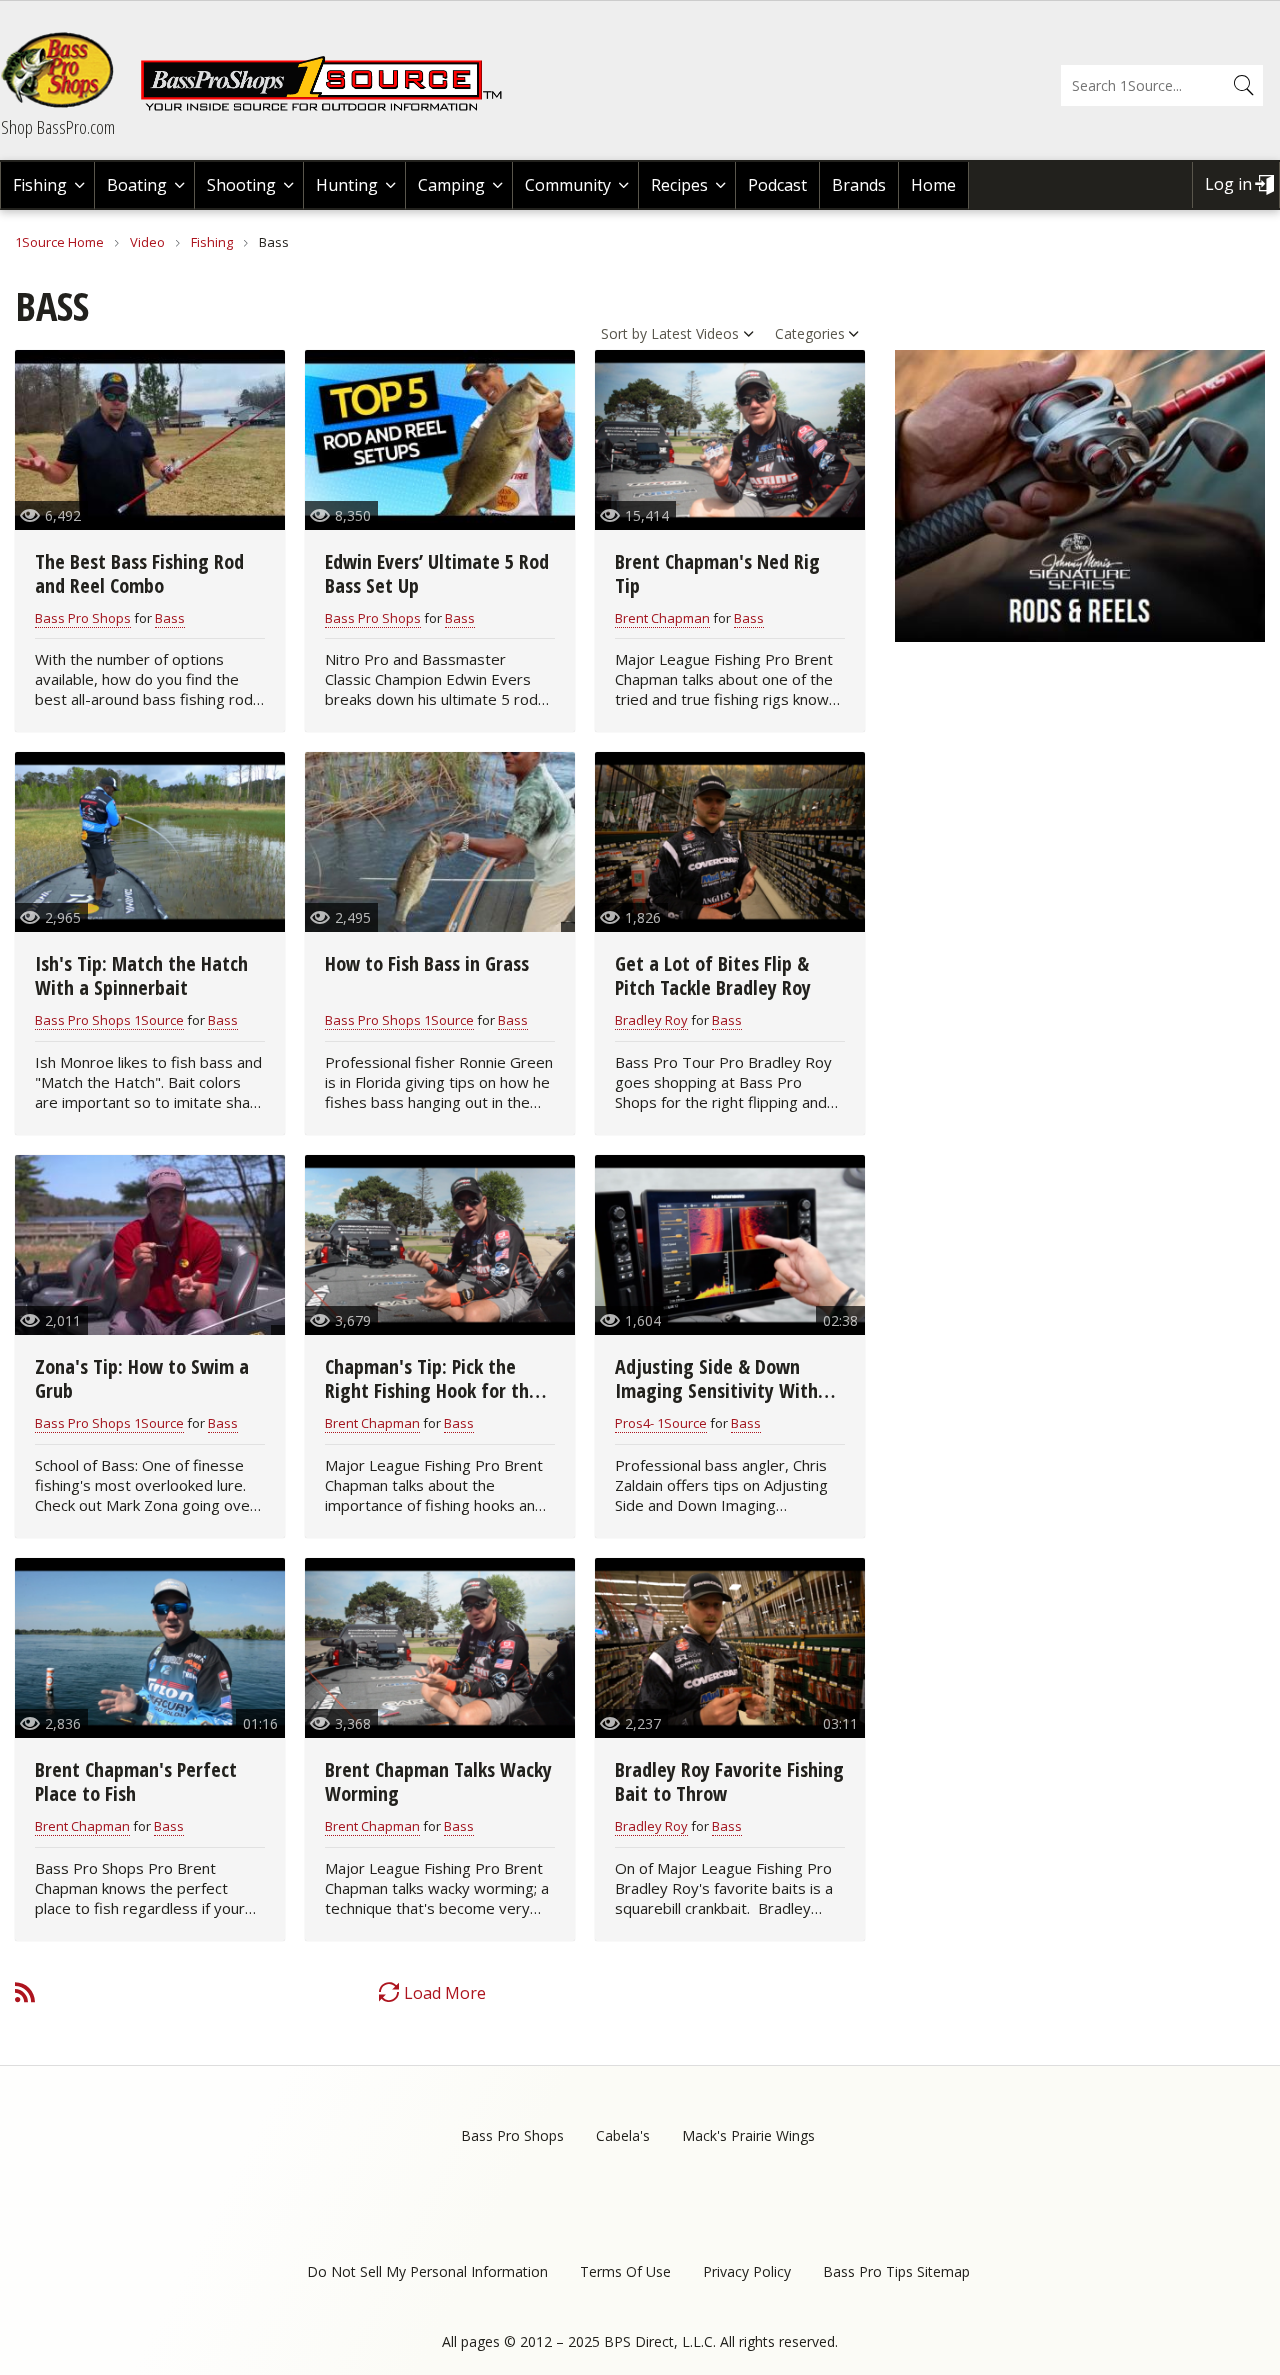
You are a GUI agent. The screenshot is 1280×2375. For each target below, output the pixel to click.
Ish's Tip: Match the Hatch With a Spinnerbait (141, 975)
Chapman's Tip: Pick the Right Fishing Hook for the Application (432, 1390)
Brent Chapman (662, 618)
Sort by (624, 333)
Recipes (679, 185)
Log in (1228, 184)
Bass (170, 618)
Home (933, 185)
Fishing (40, 185)
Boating (137, 185)
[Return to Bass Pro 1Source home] (330, 107)
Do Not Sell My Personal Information (427, 2271)
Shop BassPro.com (58, 127)
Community (568, 185)
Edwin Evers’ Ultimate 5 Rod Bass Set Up (437, 573)
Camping (451, 185)
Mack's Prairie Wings (748, 2135)
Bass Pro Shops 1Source (109, 1020)
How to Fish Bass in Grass (427, 963)
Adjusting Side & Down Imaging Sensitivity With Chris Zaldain (716, 1390)
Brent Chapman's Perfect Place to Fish (136, 1781)
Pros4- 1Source (661, 1423)
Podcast (777, 185)
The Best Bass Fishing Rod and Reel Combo (139, 573)
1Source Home (59, 242)
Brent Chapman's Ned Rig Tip (717, 573)
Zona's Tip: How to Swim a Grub (142, 1378)
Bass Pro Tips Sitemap (896, 2271)
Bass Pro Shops (83, 618)
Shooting (241, 185)
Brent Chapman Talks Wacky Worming (438, 1781)
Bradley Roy (651, 1020)
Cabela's (623, 2135)
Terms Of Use (625, 2271)
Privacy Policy (747, 2271)
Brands (859, 185)
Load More (445, 1993)
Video (147, 242)
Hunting (347, 185)
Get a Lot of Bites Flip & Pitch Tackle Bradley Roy (713, 975)
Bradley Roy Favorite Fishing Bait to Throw (729, 1781)
